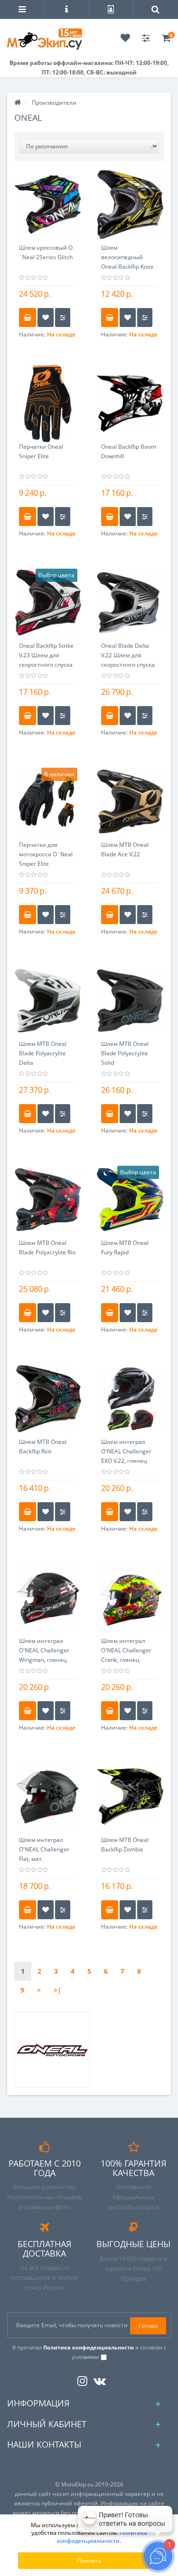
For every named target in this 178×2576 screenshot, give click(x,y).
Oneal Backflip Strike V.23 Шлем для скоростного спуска (46, 655)
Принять (89, 2561)
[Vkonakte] (97, 2379)
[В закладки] (46, 317)
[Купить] (28, 317)
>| (57, 1990)
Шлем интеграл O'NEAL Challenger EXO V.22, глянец (126, 1451)
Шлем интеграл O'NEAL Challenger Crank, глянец (126, 1650)
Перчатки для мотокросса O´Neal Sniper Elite (46, 854)
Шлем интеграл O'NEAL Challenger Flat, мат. (44, 1849)
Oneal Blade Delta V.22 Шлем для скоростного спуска (128, 655)
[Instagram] (80, 2379)
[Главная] (18, 103)
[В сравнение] (63, 317)
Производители (54, 103)
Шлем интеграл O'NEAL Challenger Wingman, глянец (44, 1650)
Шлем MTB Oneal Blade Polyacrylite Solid (125, 1053)
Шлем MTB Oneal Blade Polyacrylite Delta (43, 1053)
